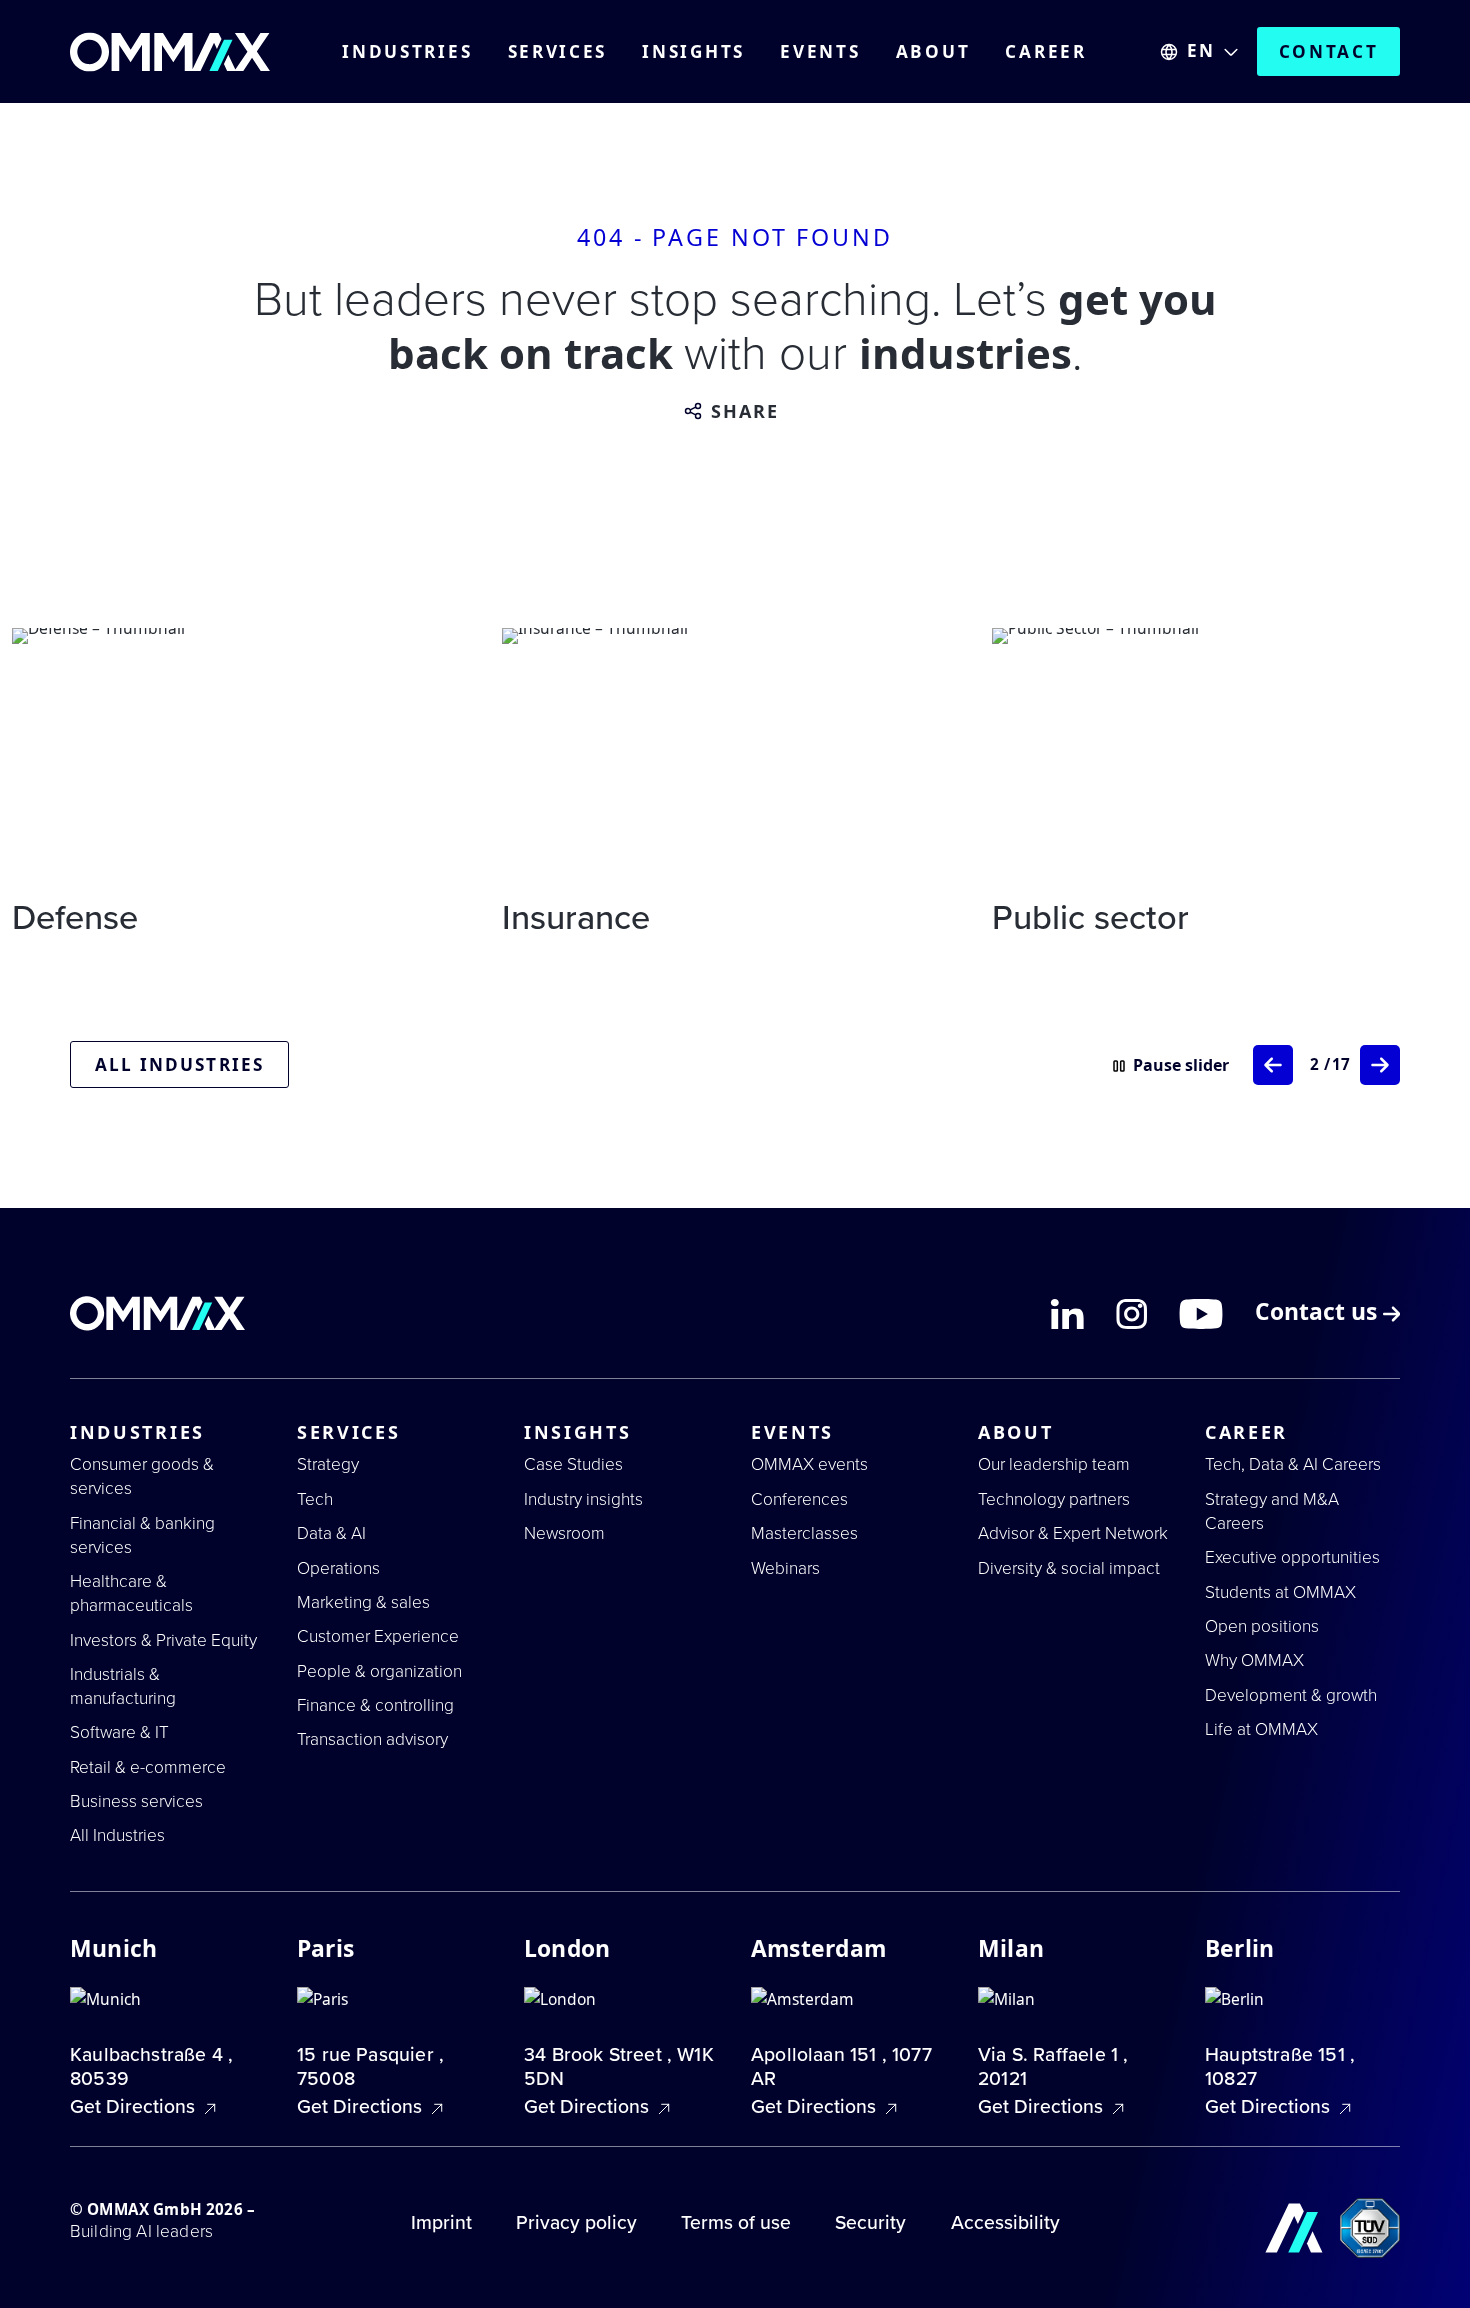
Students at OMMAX (1280, 1592)
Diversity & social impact (1069, 1568)
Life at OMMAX (1261, 1729)
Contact (1329, 51)
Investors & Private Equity (163, 1640)
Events (820, 52)
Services (558, 52)
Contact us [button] (1319, 1314)
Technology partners (1054, 1499)
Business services (136, 1801)
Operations (338, 1568)
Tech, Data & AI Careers (1293, 1464)
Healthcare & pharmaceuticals (131, 1593)
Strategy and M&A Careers (1272, 1511)
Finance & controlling (375, 1705)
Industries (407, 52)
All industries (179, 1064)
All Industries (117, 1835)
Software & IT (119, 1732)
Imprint (441, 2223)
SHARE (745, 412)
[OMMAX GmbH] (170, 52)
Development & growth (1291, 1695)
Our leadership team (1054, 1464)
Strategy (328, 1464)
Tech (315, 1499)
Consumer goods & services (142, 1476)
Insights (693, 52)
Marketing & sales (363, 1602)
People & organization (379, 1671)
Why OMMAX (1254, 1660)
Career (1045, 52)
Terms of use (736, 2223)
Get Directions (135, 2107)
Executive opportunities (1292, 1557)
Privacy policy (576, 2223)
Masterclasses (804, 1533)
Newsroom (564, 1533)
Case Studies (573, 1464)
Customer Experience (378, 1636)
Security (870, 2223)
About (933, 52)
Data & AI (331, 1533)
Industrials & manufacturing (123, 1686)
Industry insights (583, 1499)
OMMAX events (809, 1464)
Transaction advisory (372, 1739)
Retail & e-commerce (148, 1767)
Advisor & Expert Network (1073, 1533)
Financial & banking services (142, 1535)
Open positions (1262, 1626)
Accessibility (1005, 2223)
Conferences (799, 1499)
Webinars (785, 1568)
